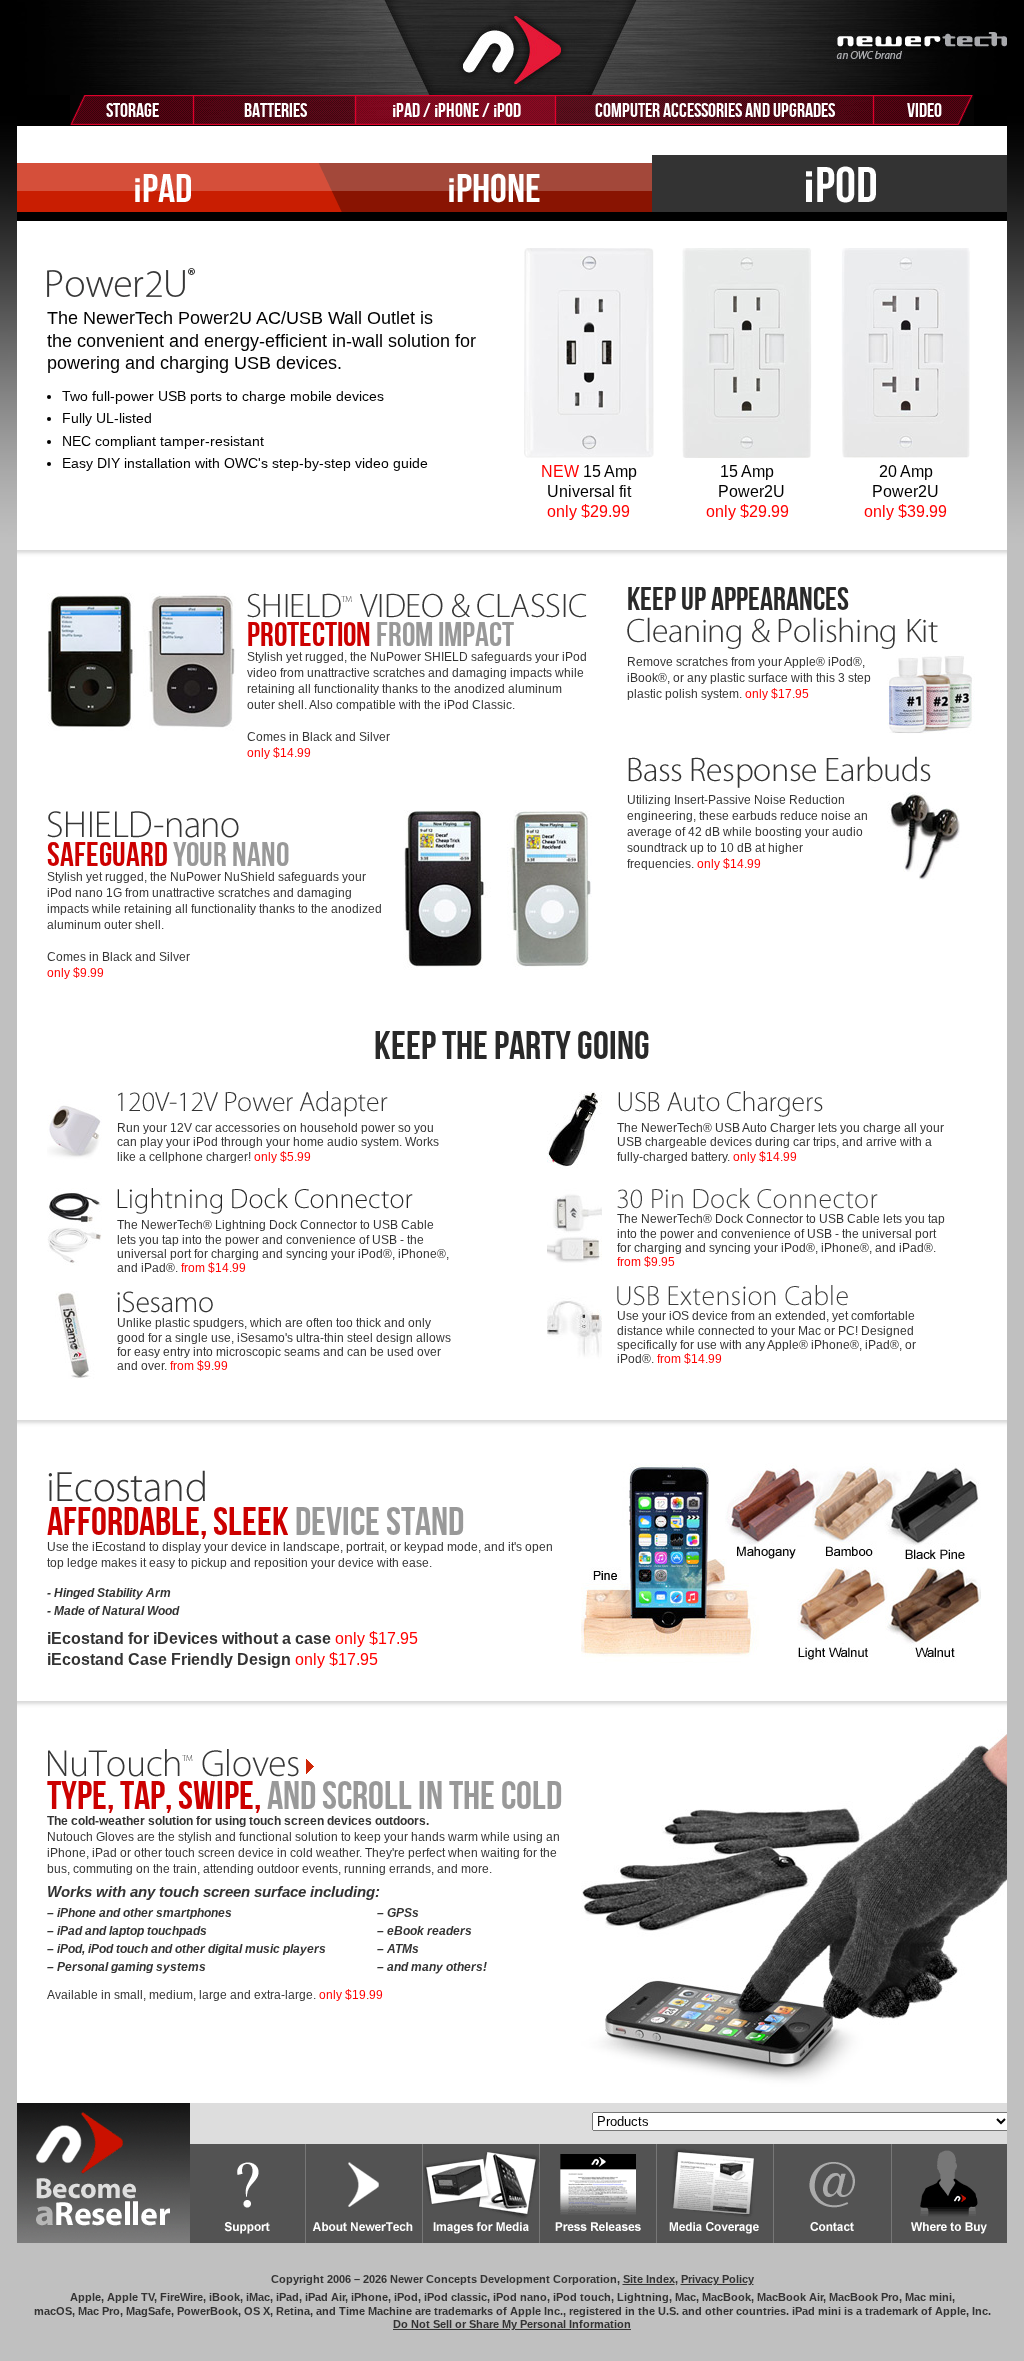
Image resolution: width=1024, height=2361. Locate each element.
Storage (132, 111)
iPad (168, 188)
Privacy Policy (717, 2279)
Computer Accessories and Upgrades (715, 111)
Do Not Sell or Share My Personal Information (512, 2324)
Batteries (275, 111)
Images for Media (481, 2193)
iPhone (485, 188)
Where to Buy (949, 2193)
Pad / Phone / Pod (456, 111)
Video (924, 111)
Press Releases (598, 2193)
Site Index (649, 2279)
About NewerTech (364, 2193)
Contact (833, 2193)
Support (248, 2193)
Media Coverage (715, 2193)
